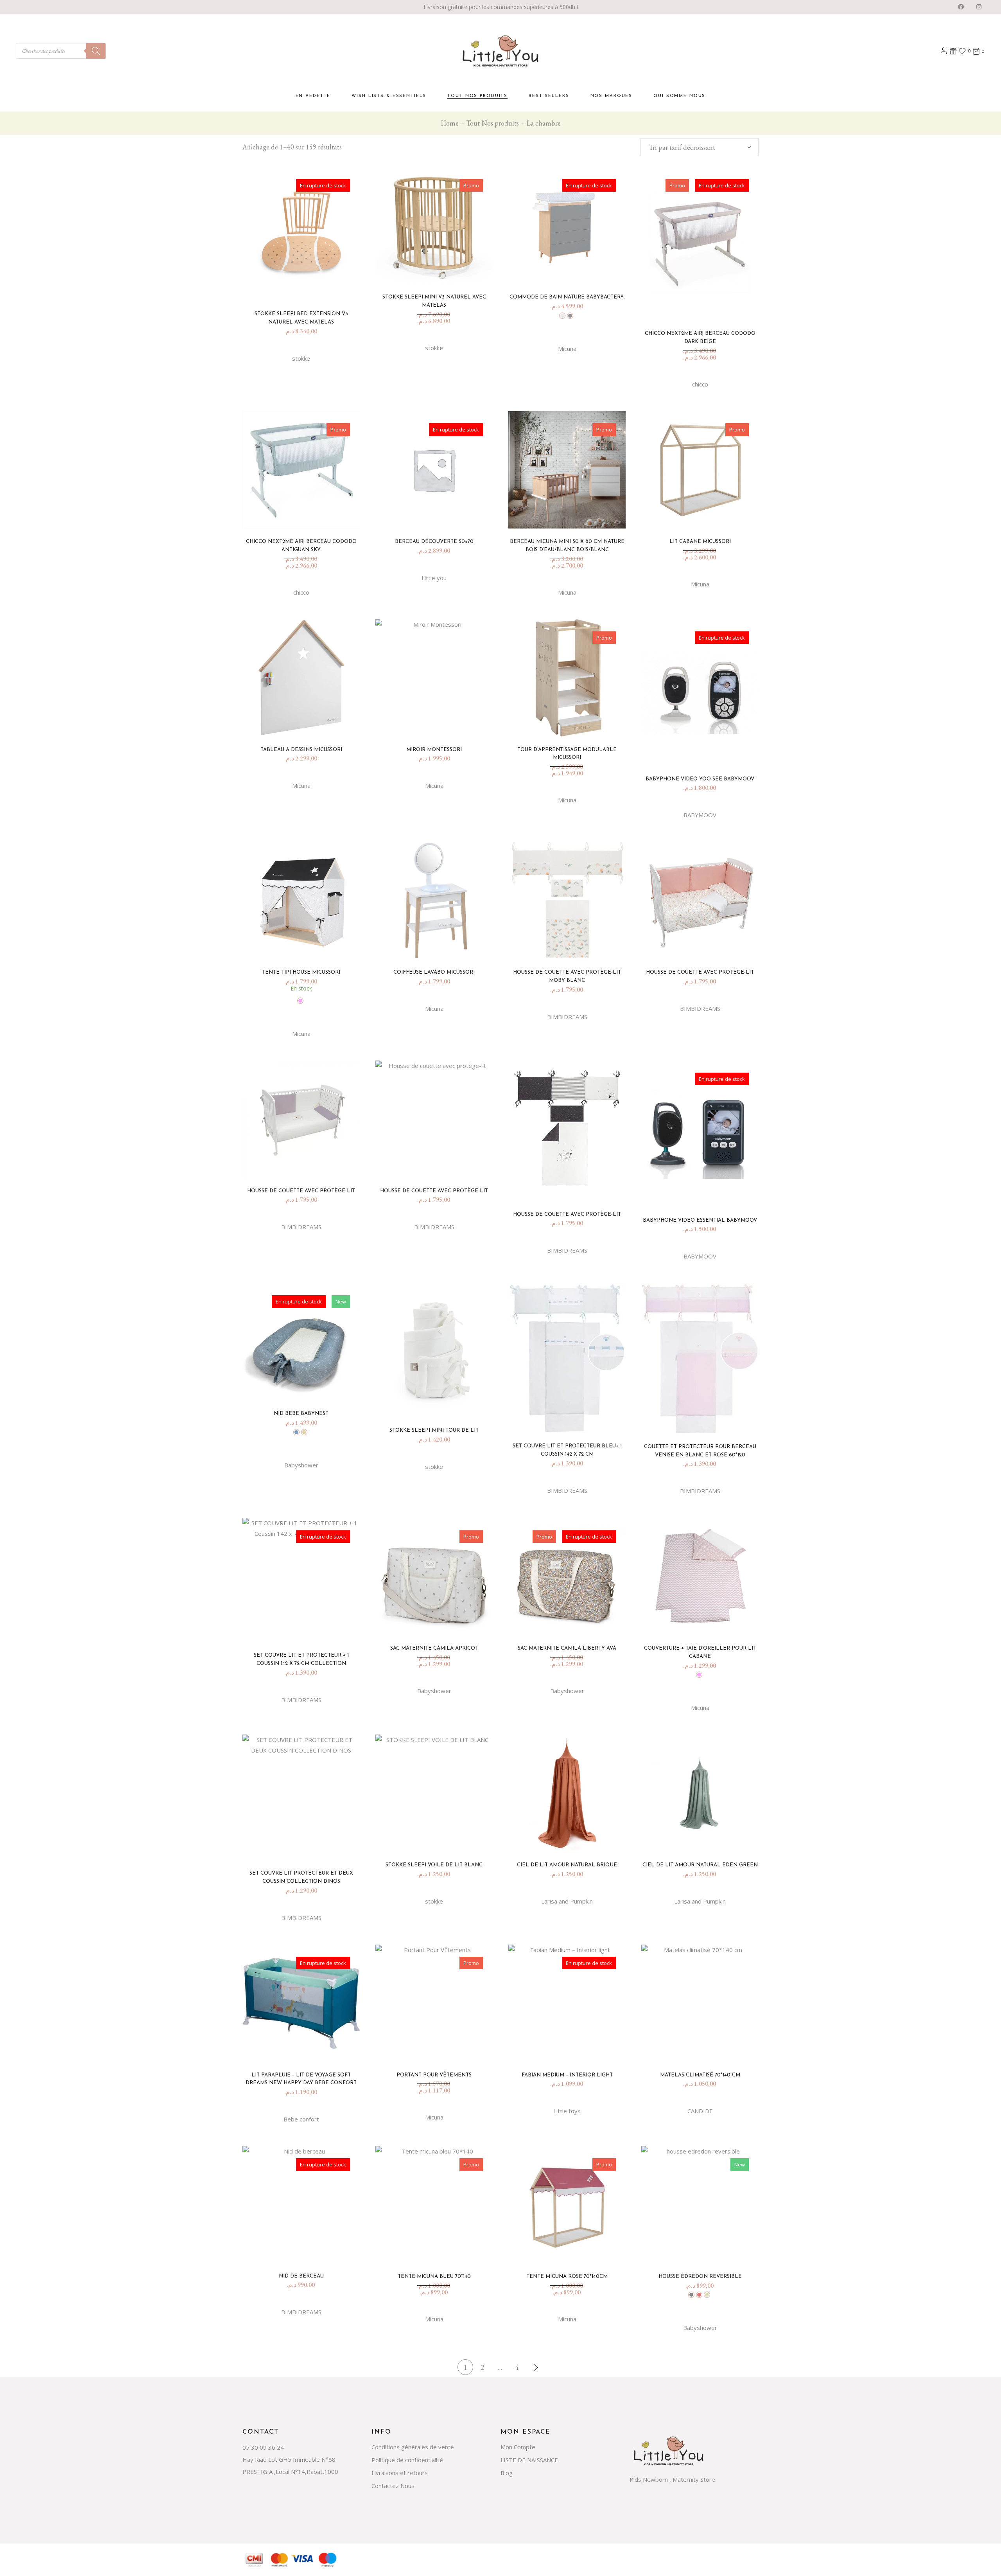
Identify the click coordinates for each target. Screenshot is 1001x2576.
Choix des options (570, 273)
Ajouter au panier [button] (437, 273)
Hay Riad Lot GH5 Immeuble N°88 (289, 2459)
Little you (434, 578)
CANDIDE (700, 2111)
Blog (507, 2473)
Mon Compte (518, 2447)
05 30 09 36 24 (263, 2447)
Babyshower (301, 1465)
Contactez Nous (393, 2486)
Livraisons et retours (400, 2473)
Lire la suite (304, 290)
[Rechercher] (96, 51)
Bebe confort (301, 2119)
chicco (700, 384)
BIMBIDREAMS (567, 1017)
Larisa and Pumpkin (567, 1901)
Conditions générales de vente (413, 2447)
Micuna (567, 349)
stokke (301, 358)
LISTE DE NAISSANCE (529, 2460)
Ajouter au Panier (304, 948)
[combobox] (700, 147)
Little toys (567, 2111)
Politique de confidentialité (407, 2460)
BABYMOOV (700, 815)
